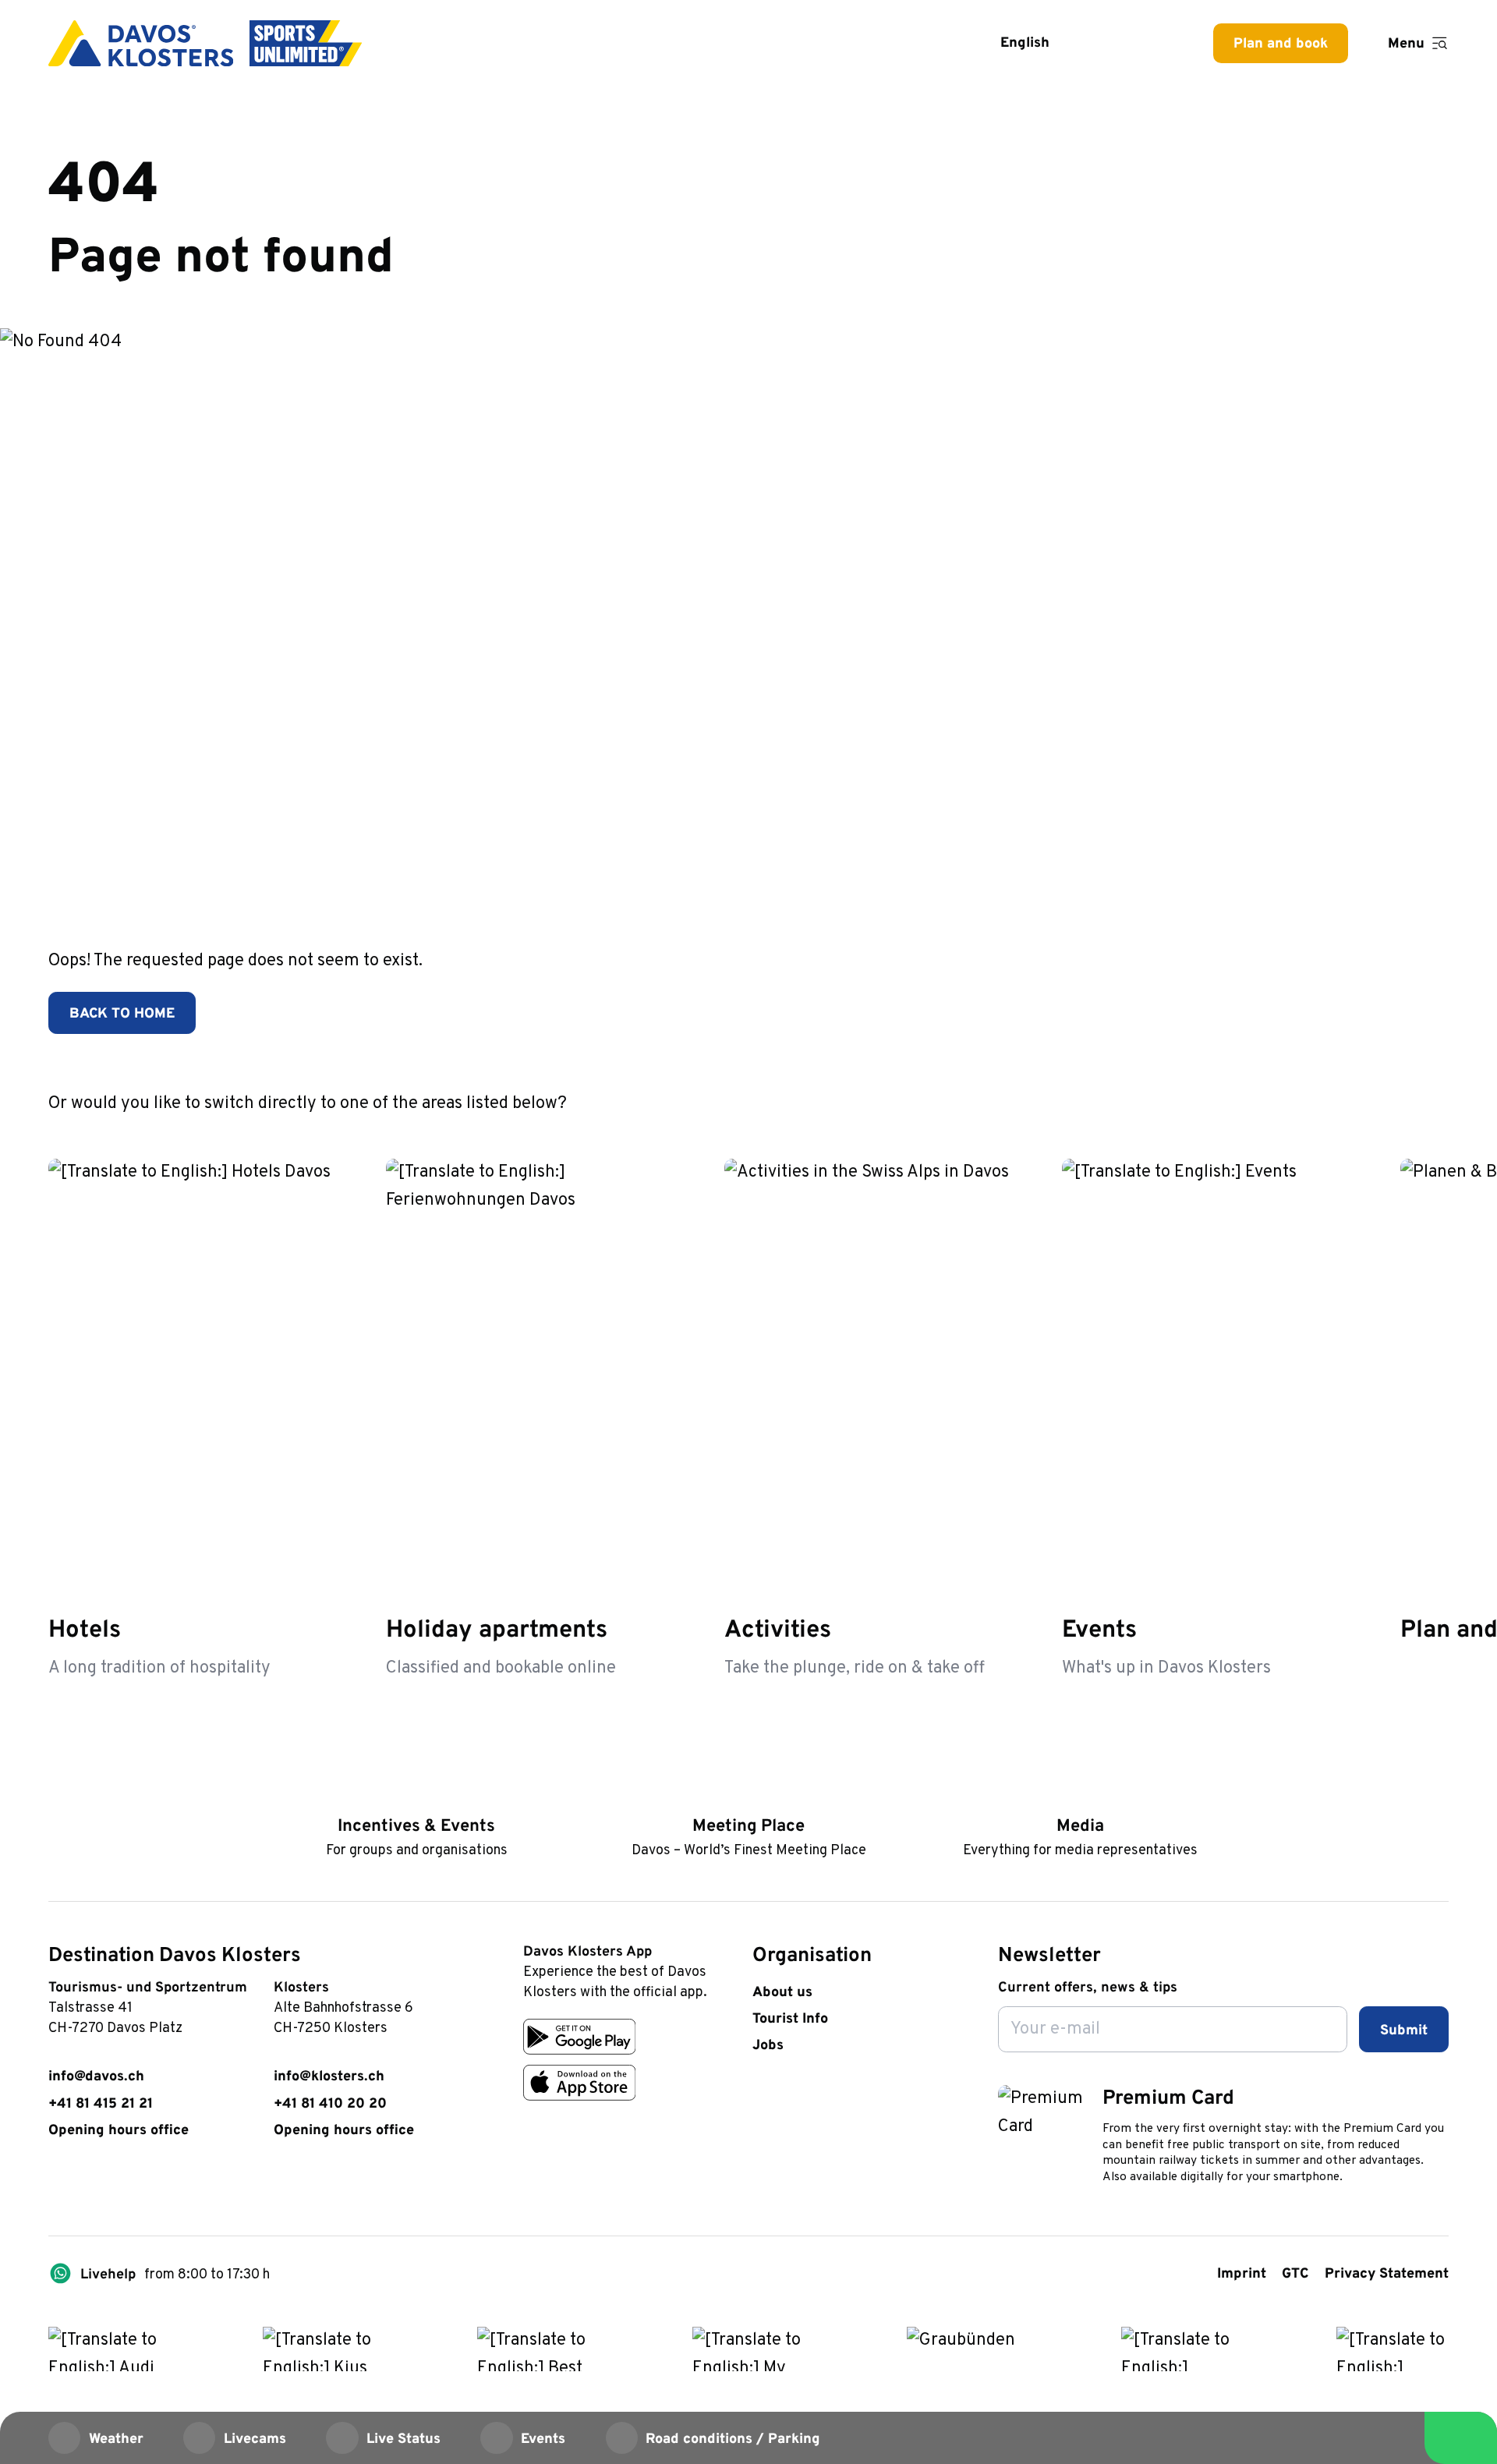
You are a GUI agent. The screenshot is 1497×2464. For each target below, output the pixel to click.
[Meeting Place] (748, 1796)
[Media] (1080, 1796)
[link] (58, 2185)
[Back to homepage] (205, 43)
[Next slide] (1432, 1102)
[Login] (1106, 43)
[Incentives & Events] (416, 1796)
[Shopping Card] (1156, 43)
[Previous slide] (1382, 1102)
